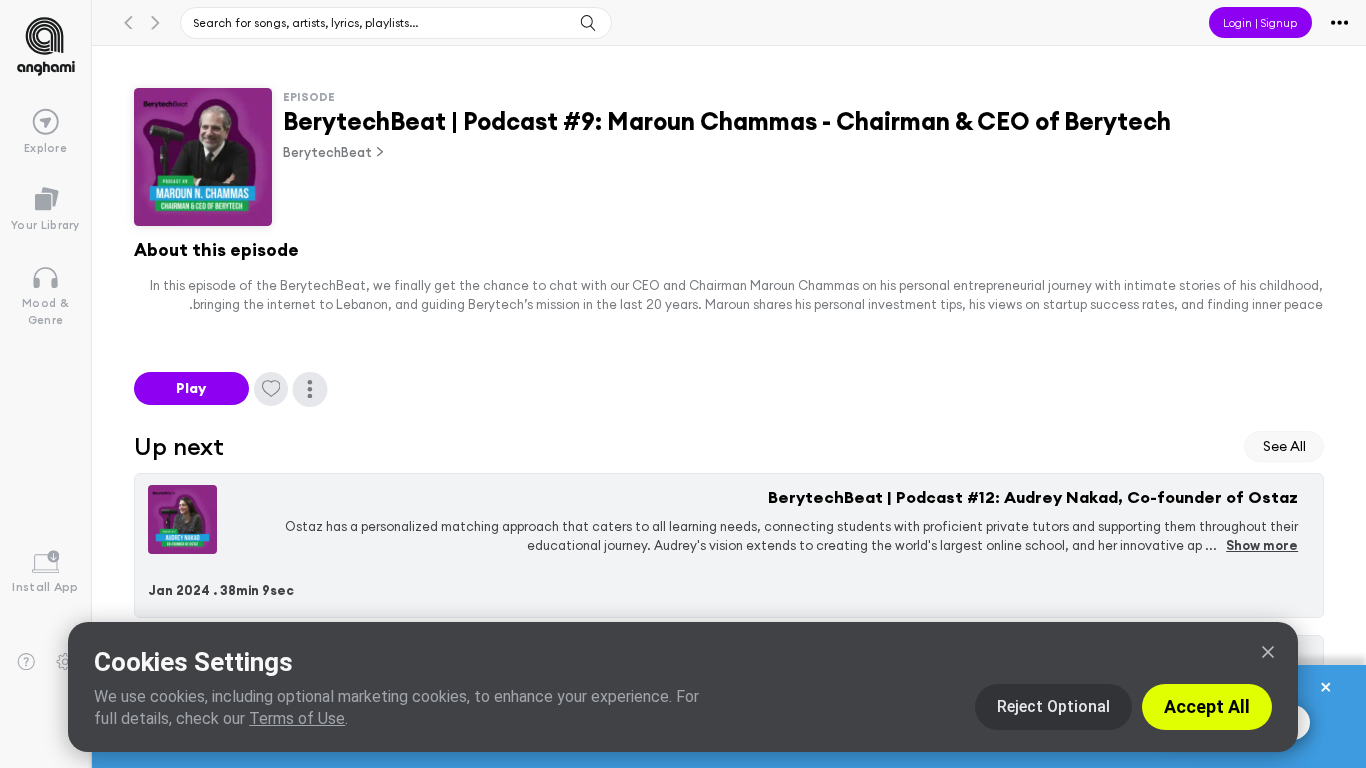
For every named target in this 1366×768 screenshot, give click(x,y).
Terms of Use (297, 718)
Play (191, 388)
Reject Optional (1053, 706)
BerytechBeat (327, 152)
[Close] (1268, 652)
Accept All (1207, 706)
